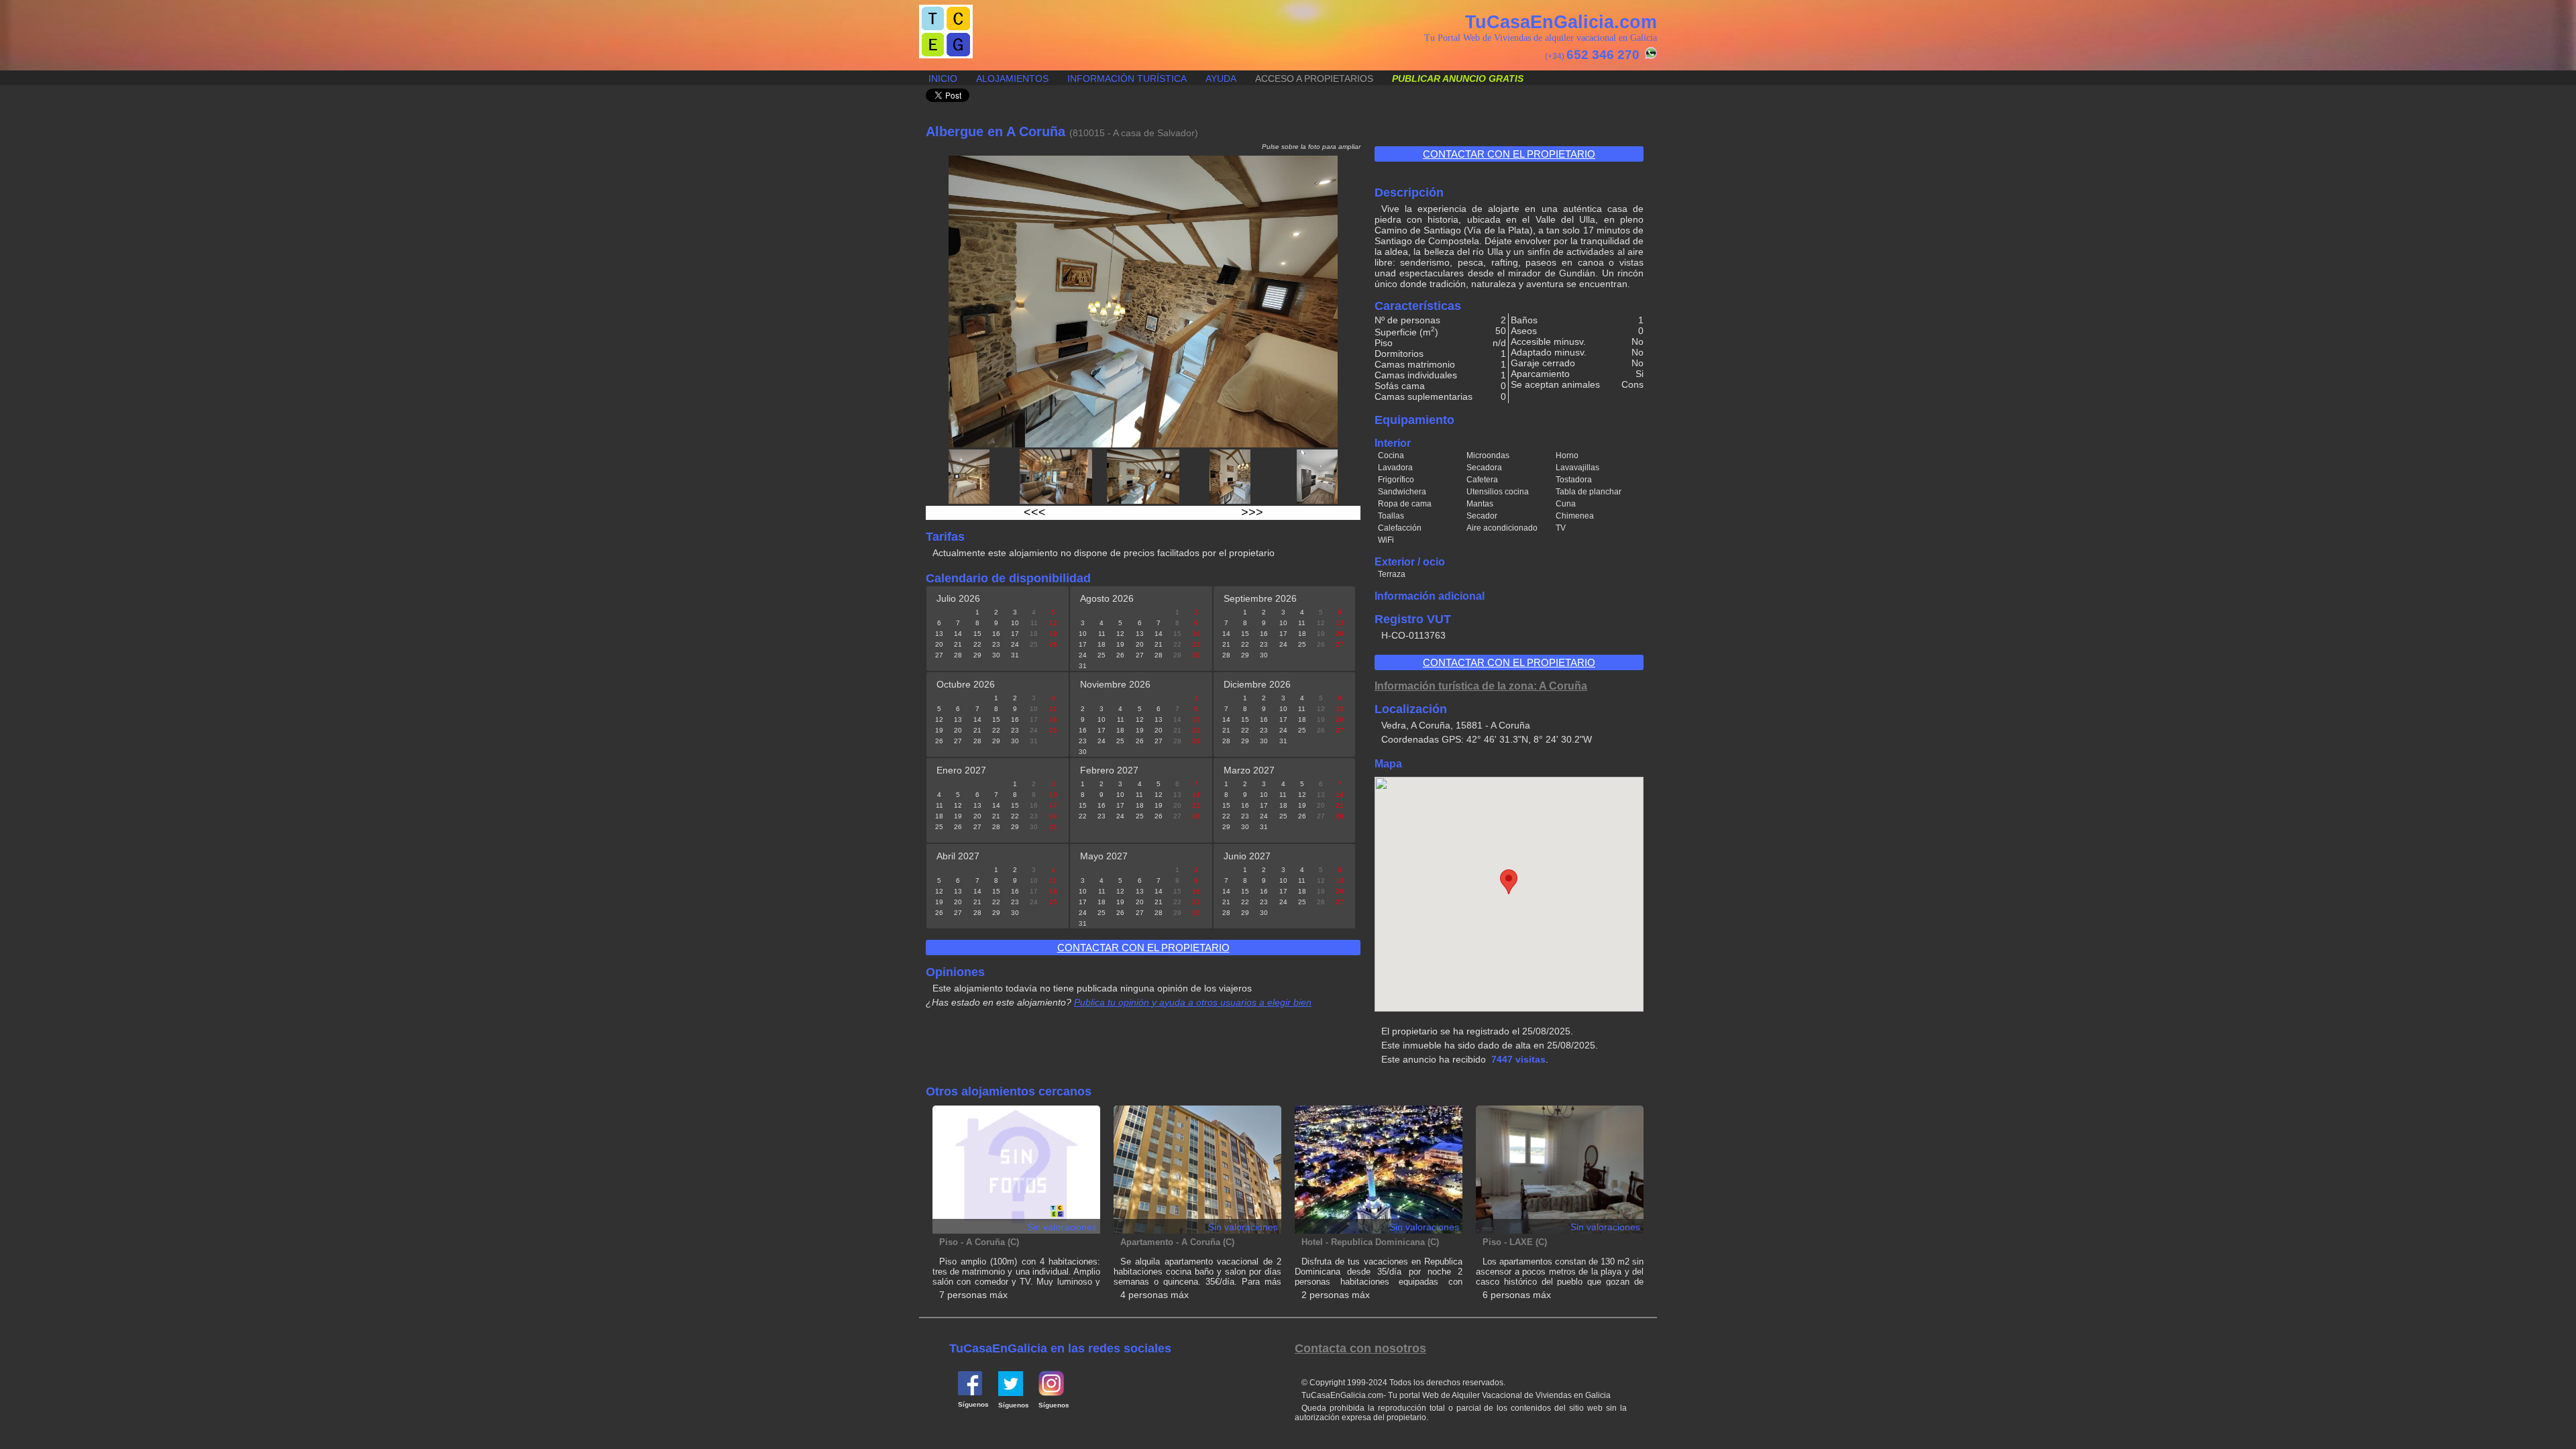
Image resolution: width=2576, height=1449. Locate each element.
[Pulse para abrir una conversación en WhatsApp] (1649, 56)
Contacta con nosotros (1360, 1348)
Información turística (1127, 78)
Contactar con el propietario (1509, 154)
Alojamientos (1012, 78)
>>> (1252, 513)
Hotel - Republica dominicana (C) (1370, 1242)
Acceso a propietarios (1314, 78)
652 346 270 (1603, 55)
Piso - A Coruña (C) (979, 1242)
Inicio (943, 78)
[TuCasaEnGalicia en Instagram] (1051, 1393)
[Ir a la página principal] (946, 55)
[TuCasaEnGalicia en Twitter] (1011, 1393)
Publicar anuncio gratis (1458, 78)
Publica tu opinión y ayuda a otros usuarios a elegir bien (1193, 1002)
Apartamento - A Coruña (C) (1177, 1242)
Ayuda (1221, 78)
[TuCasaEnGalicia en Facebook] (970, 1393)
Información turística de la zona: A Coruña (1481, 686)
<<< (1035, 513)
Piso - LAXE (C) (1515, 1242)
